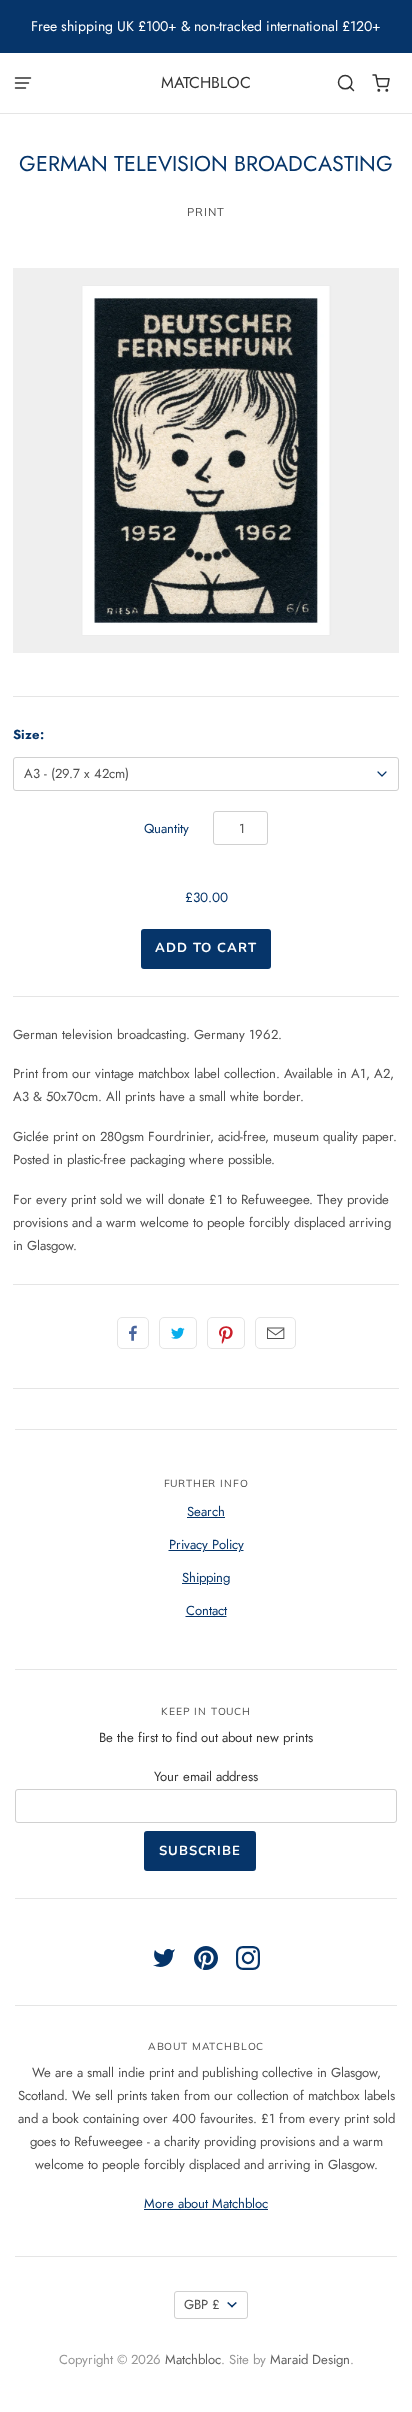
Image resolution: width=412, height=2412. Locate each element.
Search (206, 1511)
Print (206, 212)
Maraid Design (310, 2359)
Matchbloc (206, 82)
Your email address (206, 1776)
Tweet (178, 1333)
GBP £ (202, 2304)
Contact (206, 1610)
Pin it (226, 1333)
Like (133, 1333)
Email (275, 1333)
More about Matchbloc (206, 2203)
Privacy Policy (206, 1544)
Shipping (206, 1577)
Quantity (166, 828)
